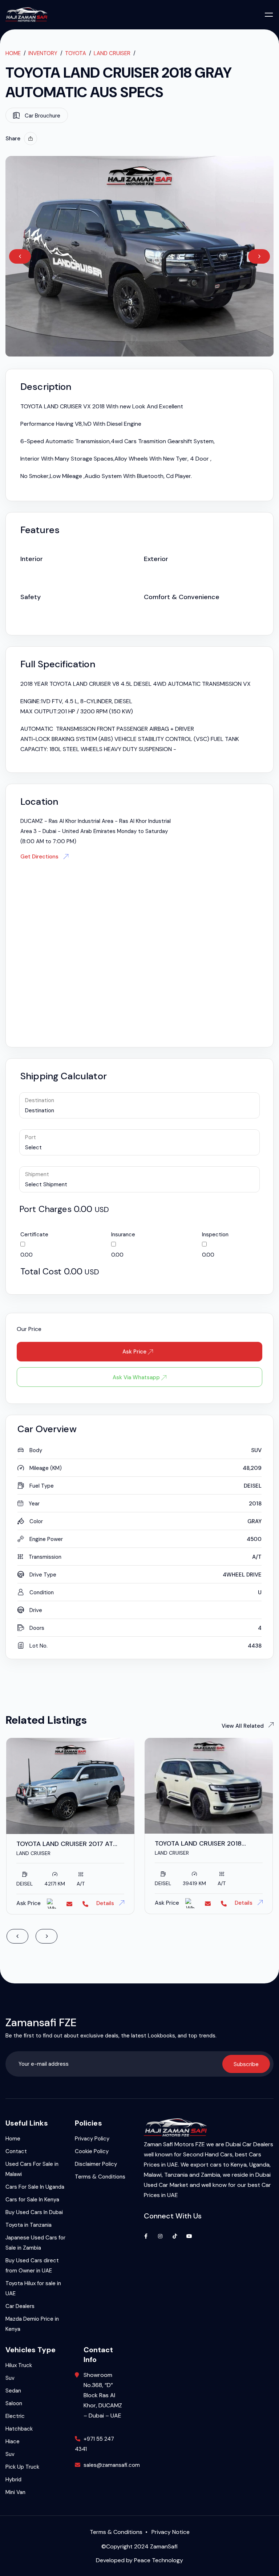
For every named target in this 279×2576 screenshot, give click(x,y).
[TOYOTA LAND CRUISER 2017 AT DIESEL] (70, 1786)
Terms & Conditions (100, 2177)
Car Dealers (20, 2306)
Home (13, 53)
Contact (16, 2151)
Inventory (43, 53)
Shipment (37, 1174)
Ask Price (135, 1352)
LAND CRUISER (112, 53)
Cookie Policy (92, 2151)
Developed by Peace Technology (139, 2560)
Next (259, 256)
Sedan (13, 2391)
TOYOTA (76, 53)
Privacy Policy (92, 2139)
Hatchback (19, 2429)
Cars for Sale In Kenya (32, 2200)
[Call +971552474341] (85, 1904)
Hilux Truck (19, 2365)
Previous (20, 256)
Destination (40, 1100)
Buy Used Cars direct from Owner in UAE (32, 2266)
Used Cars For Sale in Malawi (32, 2169)
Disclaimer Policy (96, 2164)
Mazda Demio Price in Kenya (32, 2324)
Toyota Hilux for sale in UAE (33, 2288)
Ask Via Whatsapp (137, 1377)
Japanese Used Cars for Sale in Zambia (35, 2243)
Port (31, 1137)
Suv (10, 2378)
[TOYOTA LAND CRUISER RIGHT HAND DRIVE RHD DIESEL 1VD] (209, 1786)
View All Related (248, 1726)
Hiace (13, 2441)
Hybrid (13, 2480)
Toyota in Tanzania (29, 2225)
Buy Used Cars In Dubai (34, 2212)
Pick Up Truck (22, 2467)
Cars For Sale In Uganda (35, 2187)
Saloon (14, 2403)
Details (106, 1903)
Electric (15, 2416)
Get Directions (40, 857)
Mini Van (15, 2492)
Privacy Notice (171, 2532)
